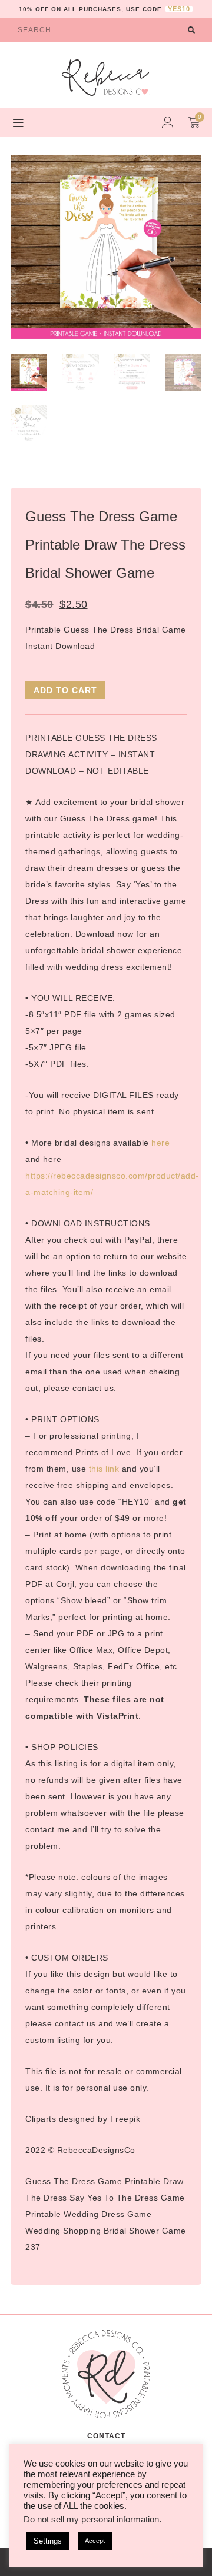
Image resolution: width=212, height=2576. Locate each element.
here (160, 1143)
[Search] (191, 30)
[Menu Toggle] (18, 122)
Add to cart (65, 690)
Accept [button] (95, 2541)
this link (104, 1469)
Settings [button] (48, 2541)
